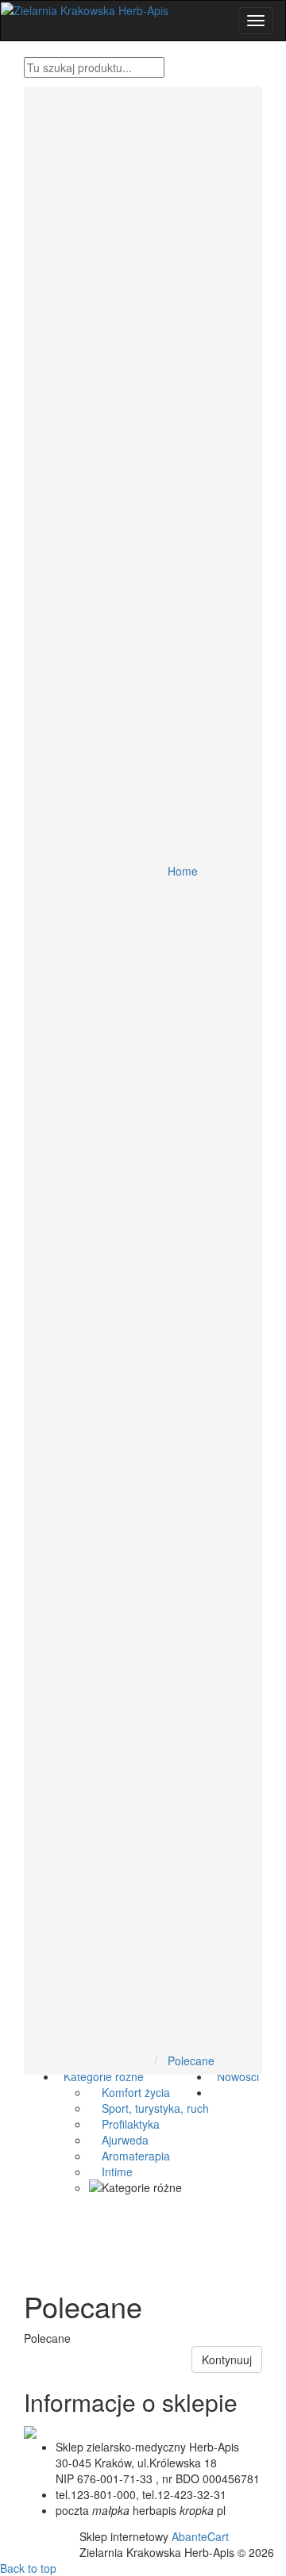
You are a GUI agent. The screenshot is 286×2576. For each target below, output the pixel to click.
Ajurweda (119, 2140)
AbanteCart (200, 2536)
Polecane (191, 2060)
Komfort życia (129, 2092)
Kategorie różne (100, 2076)
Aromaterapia (129, 2156)
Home (183, 871)
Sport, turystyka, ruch (149, 2108)
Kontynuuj (227, 2359)
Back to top (28, 2568)
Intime (111, 2172)
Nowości (235, 2076)
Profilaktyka (124, 2124)
